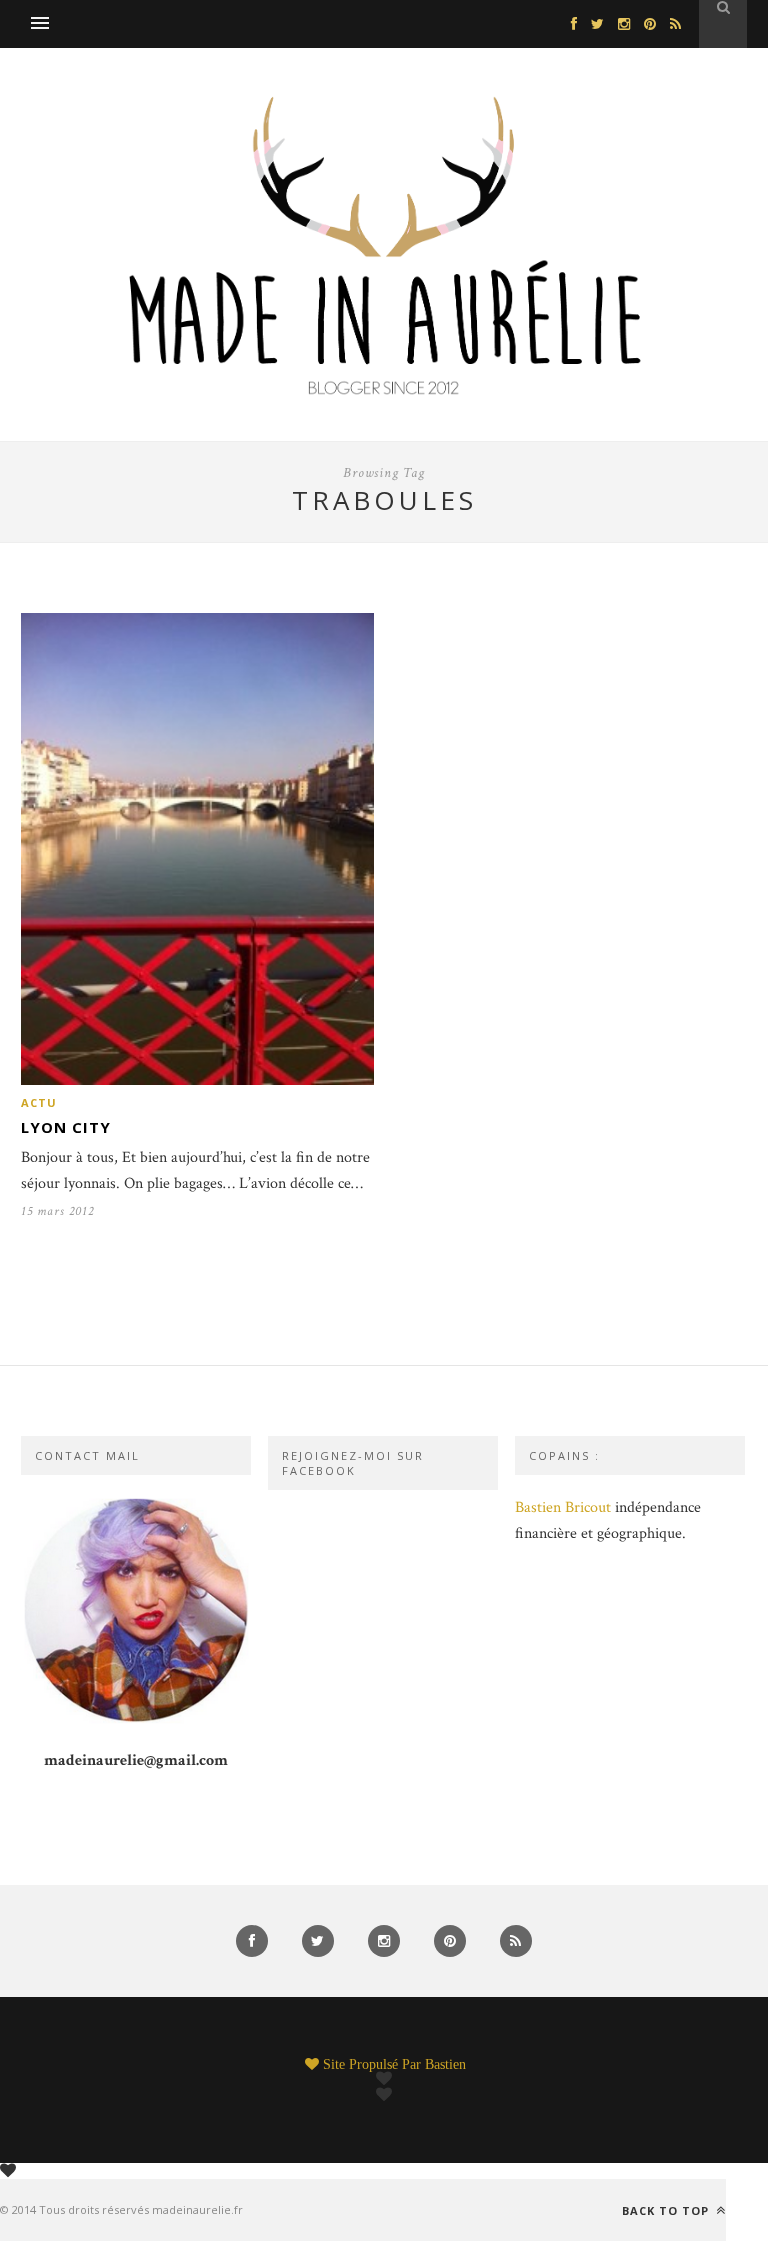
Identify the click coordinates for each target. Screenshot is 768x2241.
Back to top (667, 2210)
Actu (39, 1102)
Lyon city (66, 1127)
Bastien (445, 2064)
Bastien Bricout (563, 1507)
